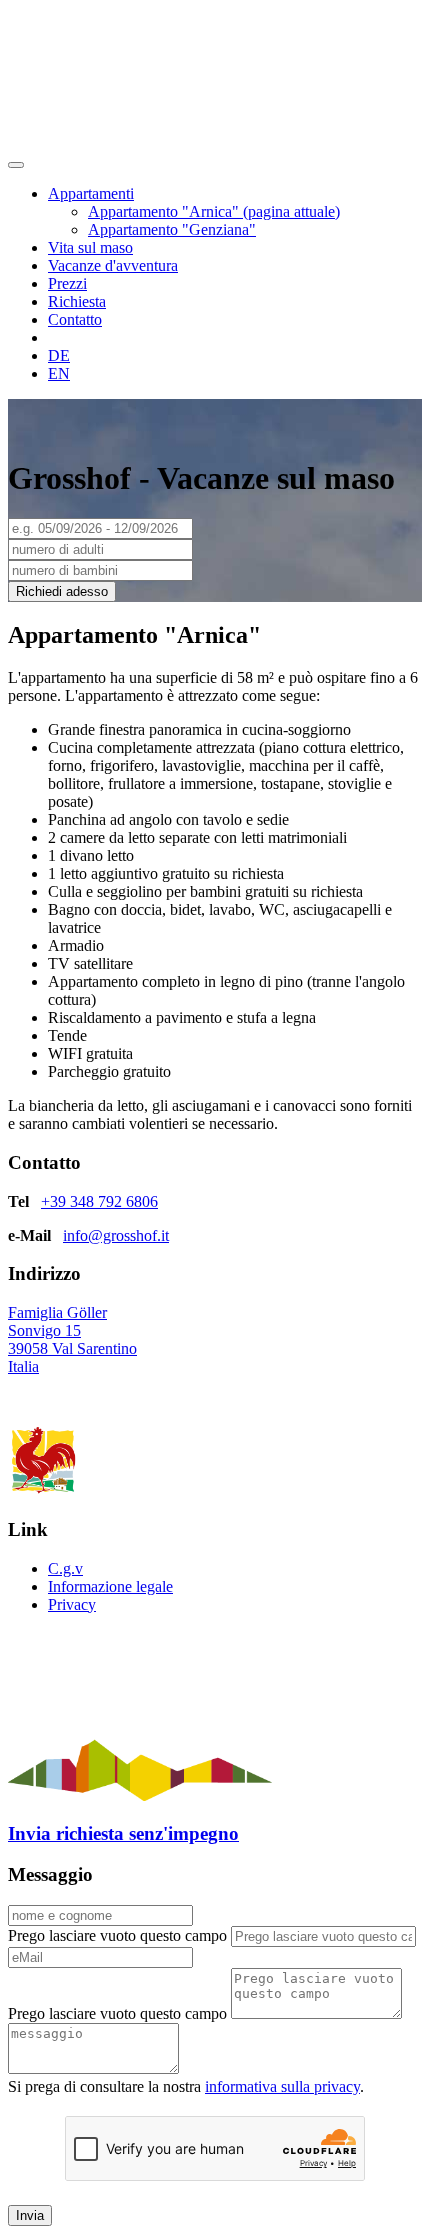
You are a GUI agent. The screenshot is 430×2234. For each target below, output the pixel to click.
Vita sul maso (90, 247)
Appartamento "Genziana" (172, 229)
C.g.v (65, 1568)
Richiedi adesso (62, 591)
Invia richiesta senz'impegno (123, 1833)
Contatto (75, 319)
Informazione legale (110, 1586)
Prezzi (67, 283)
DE (59, 355)
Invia (30, 2215)
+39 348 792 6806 (99, 1201)
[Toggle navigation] (16, 165)
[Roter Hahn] (43, 1490)
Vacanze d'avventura (113, 265)
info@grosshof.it (116, 1235)
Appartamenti (91, 193)
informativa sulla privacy (282, 2086)
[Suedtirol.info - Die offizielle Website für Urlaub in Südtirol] (140, 1795)
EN (59, 373)
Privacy (72, 1604)
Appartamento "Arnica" (214, 211)
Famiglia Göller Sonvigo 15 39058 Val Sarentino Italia (72, 1339)
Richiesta (77, 301)
